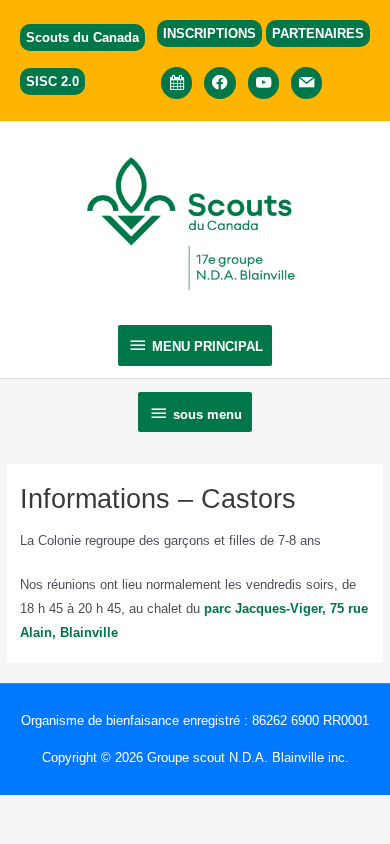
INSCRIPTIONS (209, 33)
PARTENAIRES (318, 33)
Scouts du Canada (82, 37)
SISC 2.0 (52, 81)
